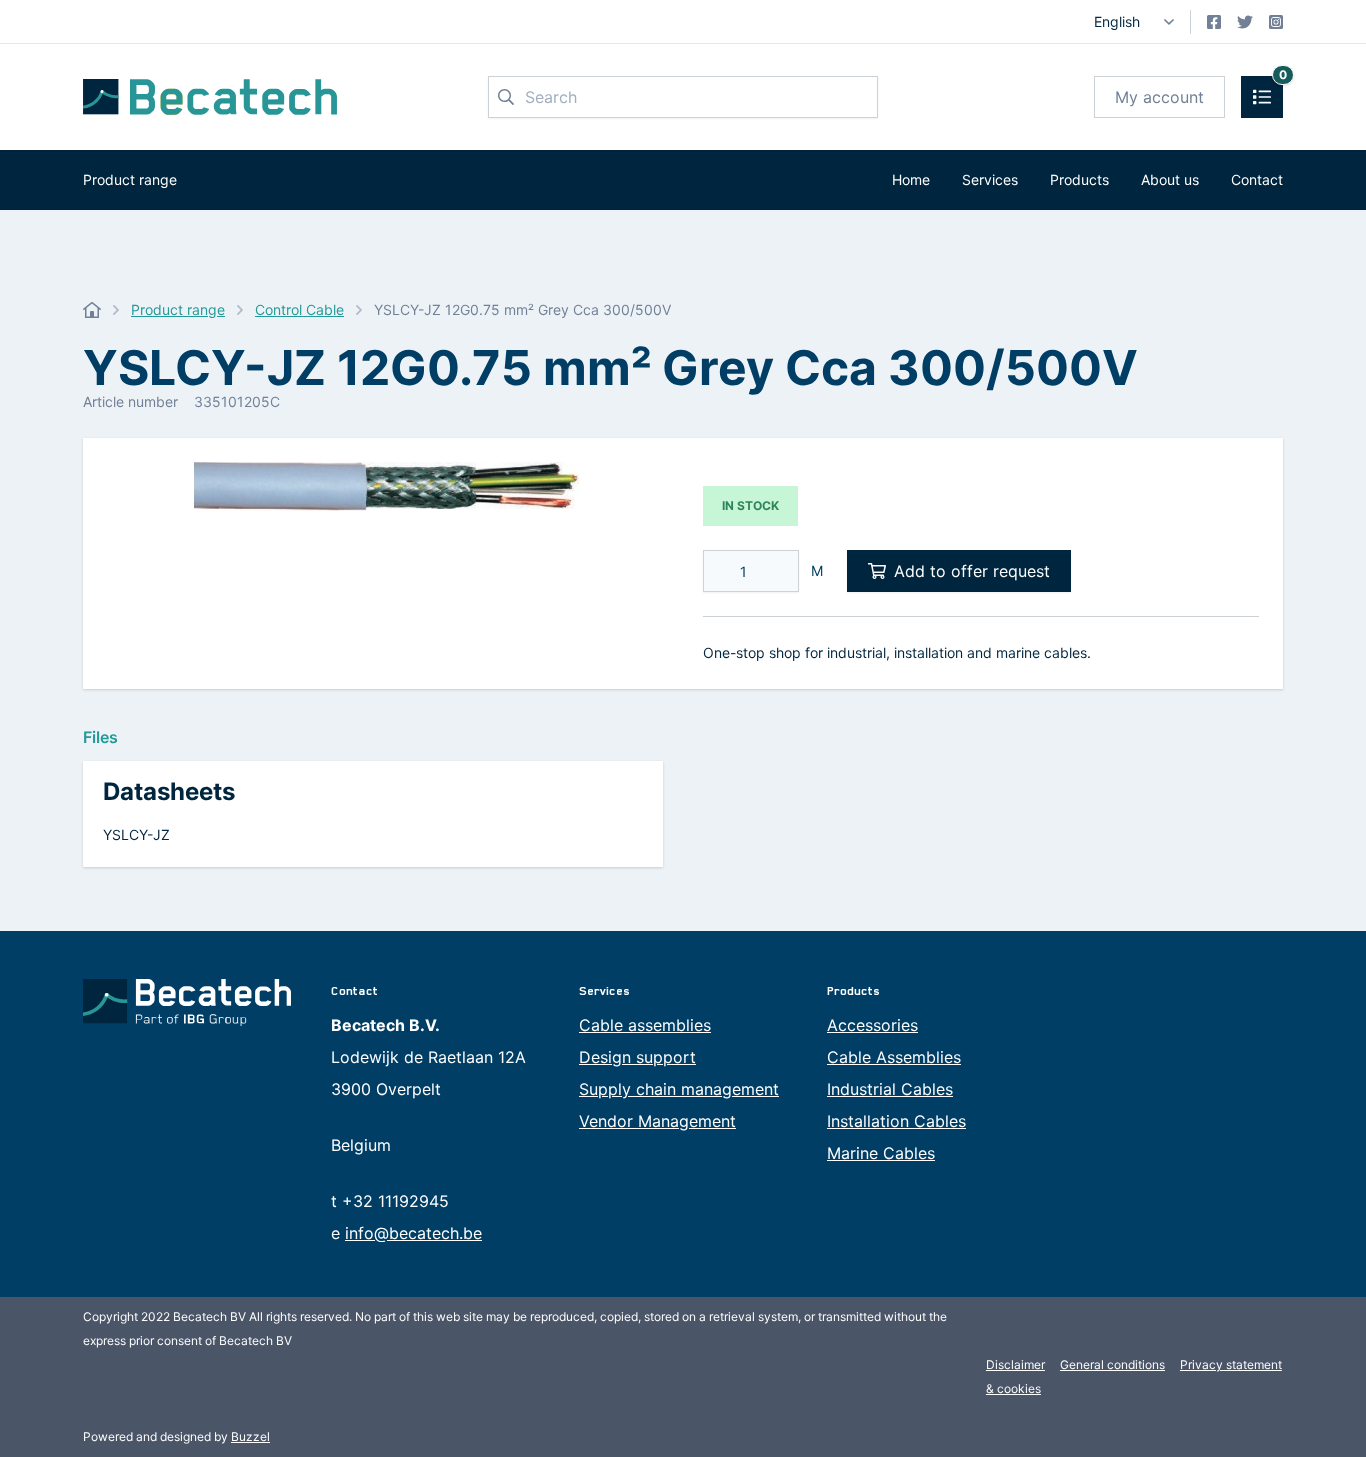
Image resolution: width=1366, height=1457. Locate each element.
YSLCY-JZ (136, 834)
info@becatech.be (413, 1233)
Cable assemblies (645, 1025)
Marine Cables (881, 1153)
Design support (637, 1057)
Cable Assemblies (894, 1057)
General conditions (1112, 1364)
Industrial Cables (890, 1089)
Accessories (872, 1025)
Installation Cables (896, 1121)
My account (1159, 97)
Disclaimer (1015, 1364)
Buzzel (250, 1436)
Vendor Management (657, 1121)
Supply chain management (679, 1089)
